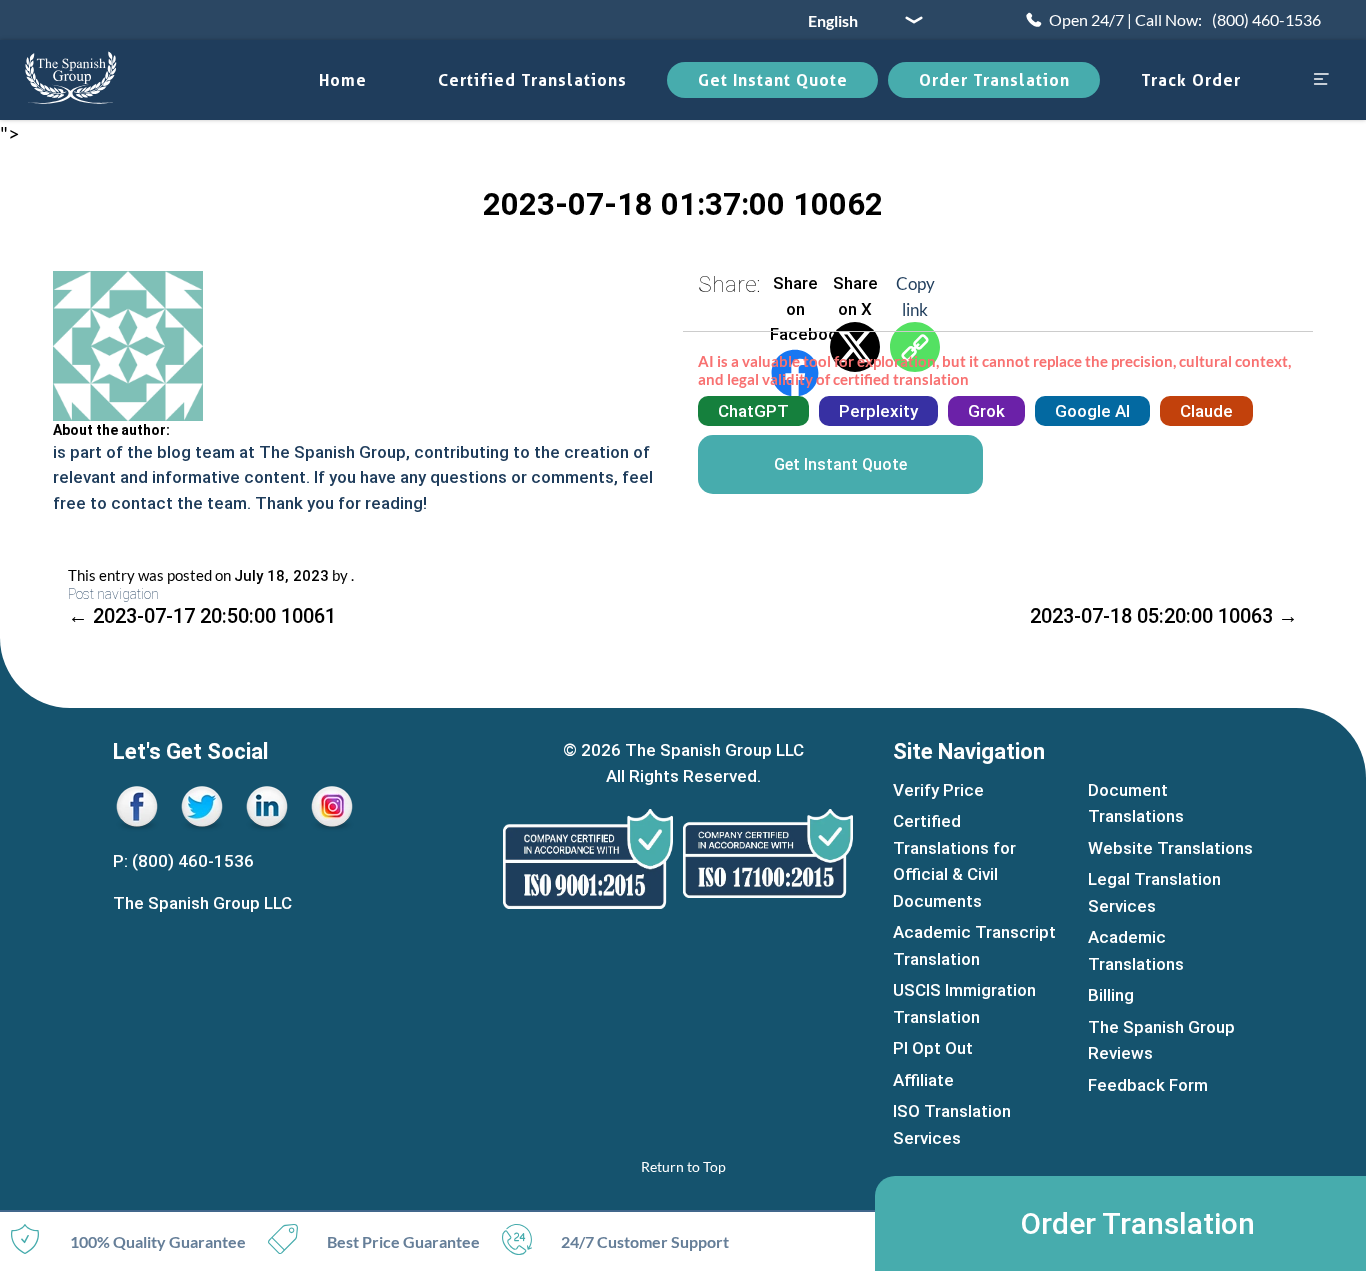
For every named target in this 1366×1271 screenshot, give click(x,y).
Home (343, 80)
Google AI (1092, 411)
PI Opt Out (933, 1048)
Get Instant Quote (773, 80)
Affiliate (923, 1080)
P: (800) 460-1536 (183, 861)
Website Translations (1170, 848)
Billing (1111, 995)
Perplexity (878, 411)
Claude (1206, 411)
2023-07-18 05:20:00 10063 (1164, 616)
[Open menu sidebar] (1321, 80)
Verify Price (938, 790)
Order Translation (994, 80)
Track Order (1191, 80)
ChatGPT (753, 411)
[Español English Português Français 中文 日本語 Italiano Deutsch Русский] (858, 20)
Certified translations (532, 80)
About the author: (111, 430)
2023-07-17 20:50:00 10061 (202, 616)
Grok (986, 411)
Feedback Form (1148, 1085)
